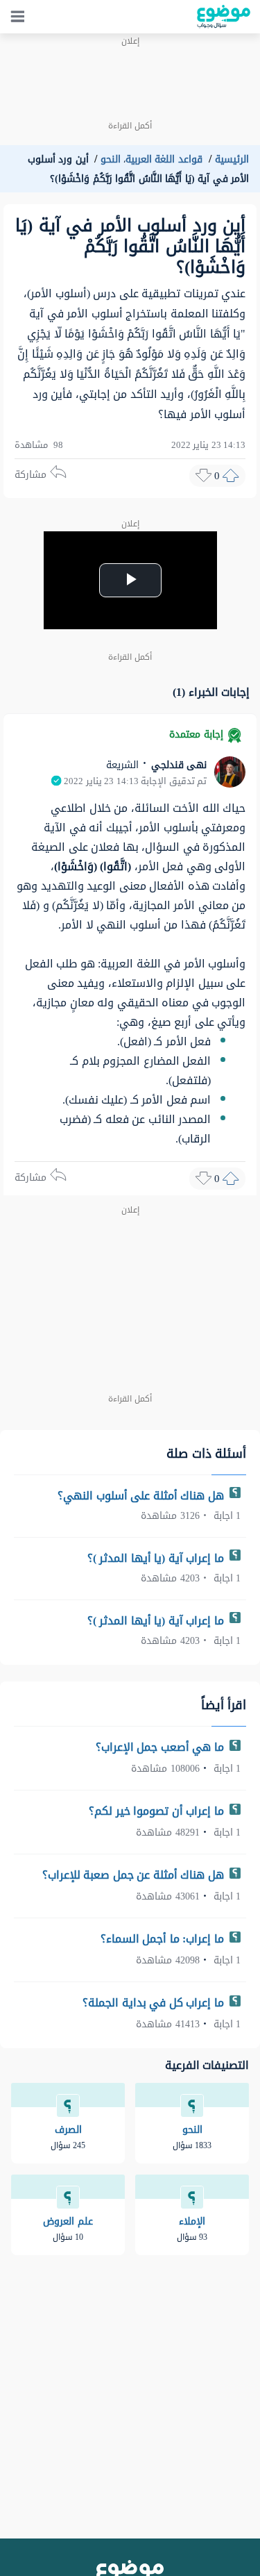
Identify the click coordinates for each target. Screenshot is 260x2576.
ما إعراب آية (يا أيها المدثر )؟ (157, 1558)
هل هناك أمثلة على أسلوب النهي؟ (142, 1496)
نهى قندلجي (177, 765)
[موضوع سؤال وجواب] (224, 17)
